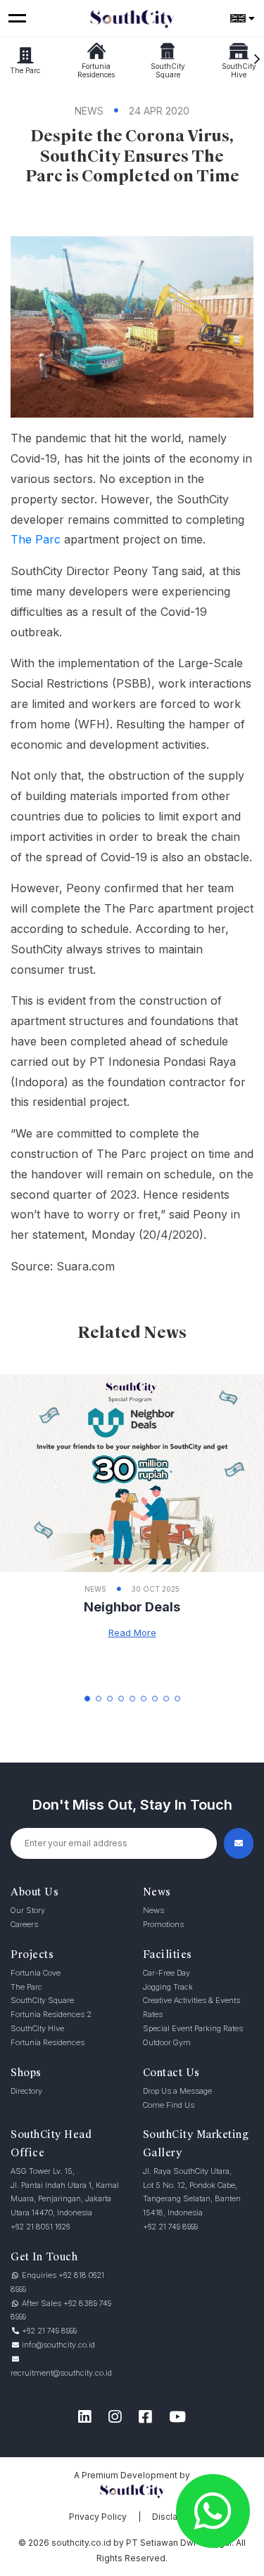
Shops (26, 2073)
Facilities (168, 1954)
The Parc (36, 539)
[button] (87, 1699)
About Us (34, 1892)
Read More (132, 1632)
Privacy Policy (98, 2517)
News (157, 1892)
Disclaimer (174, 2517)
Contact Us (171, 2073)
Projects (32, 1954)
